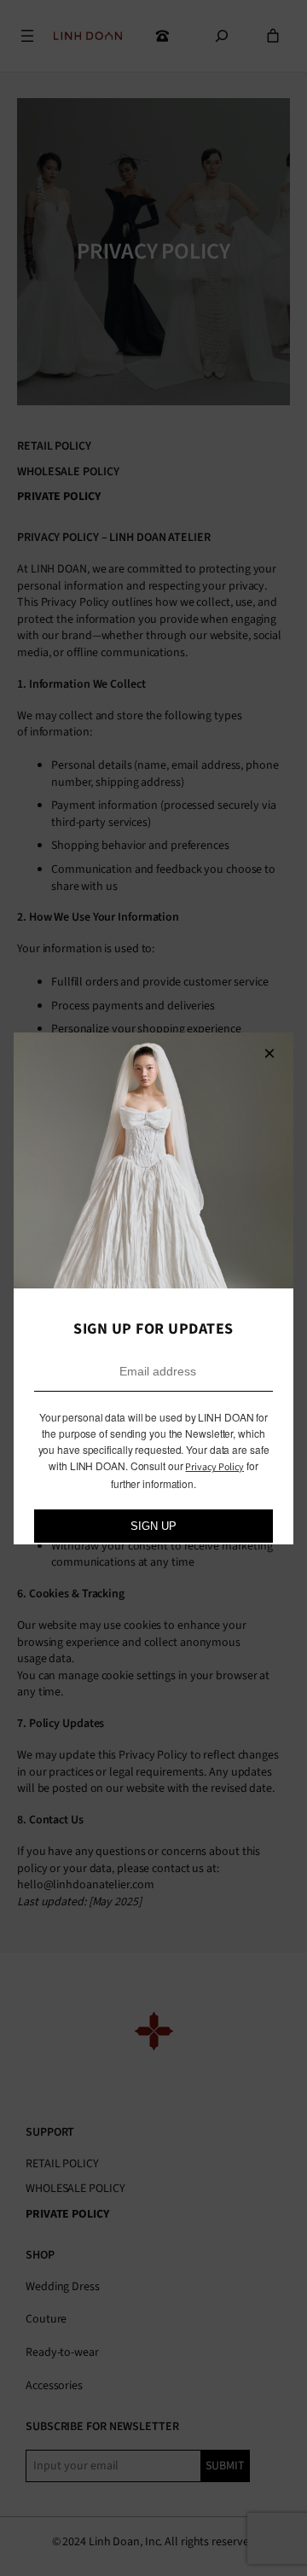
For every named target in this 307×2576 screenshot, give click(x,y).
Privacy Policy (214, 1467)
